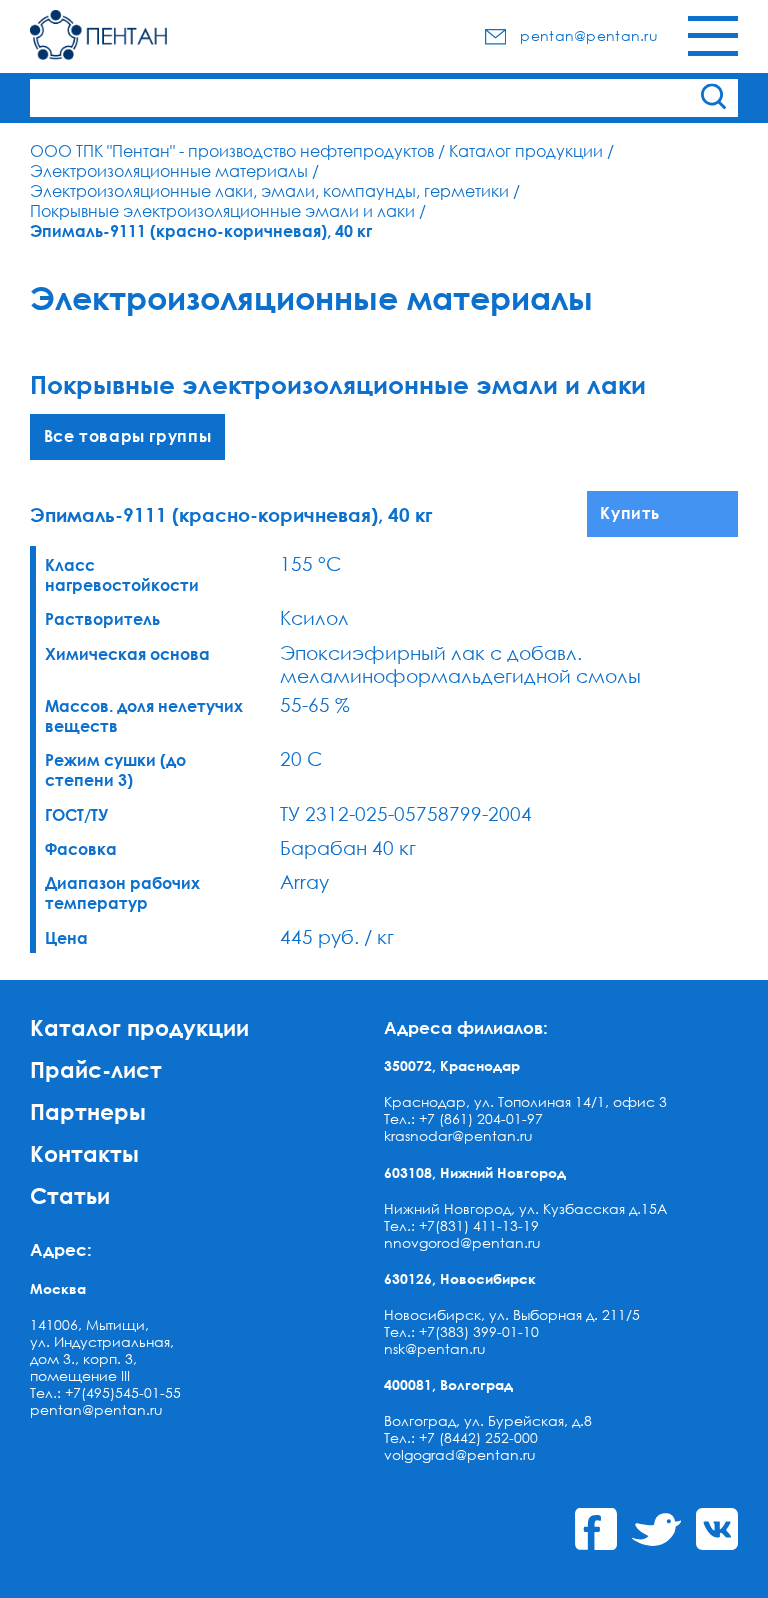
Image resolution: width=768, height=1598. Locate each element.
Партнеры (88, 1111)
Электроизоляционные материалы (169, 171)
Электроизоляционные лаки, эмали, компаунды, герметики (269, 191)
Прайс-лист (96, 1069)
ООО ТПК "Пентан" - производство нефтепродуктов (232, 151)
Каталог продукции (526, 151)
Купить (630, 513)
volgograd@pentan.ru (460, 1454)
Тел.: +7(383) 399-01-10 (461, 1331)
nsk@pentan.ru (435, 1348)
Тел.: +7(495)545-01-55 (105, 1392)
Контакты (84, 1153)
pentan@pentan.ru (96, 1409)
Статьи (70, 1195)
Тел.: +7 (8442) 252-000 (461, 1437)
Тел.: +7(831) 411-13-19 (461, 1225)
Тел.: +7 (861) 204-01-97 (463, 1118)
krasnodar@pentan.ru (458, 1135)
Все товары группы (128, 436)
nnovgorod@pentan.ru (462, 1242)
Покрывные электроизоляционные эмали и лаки (222, 211)
